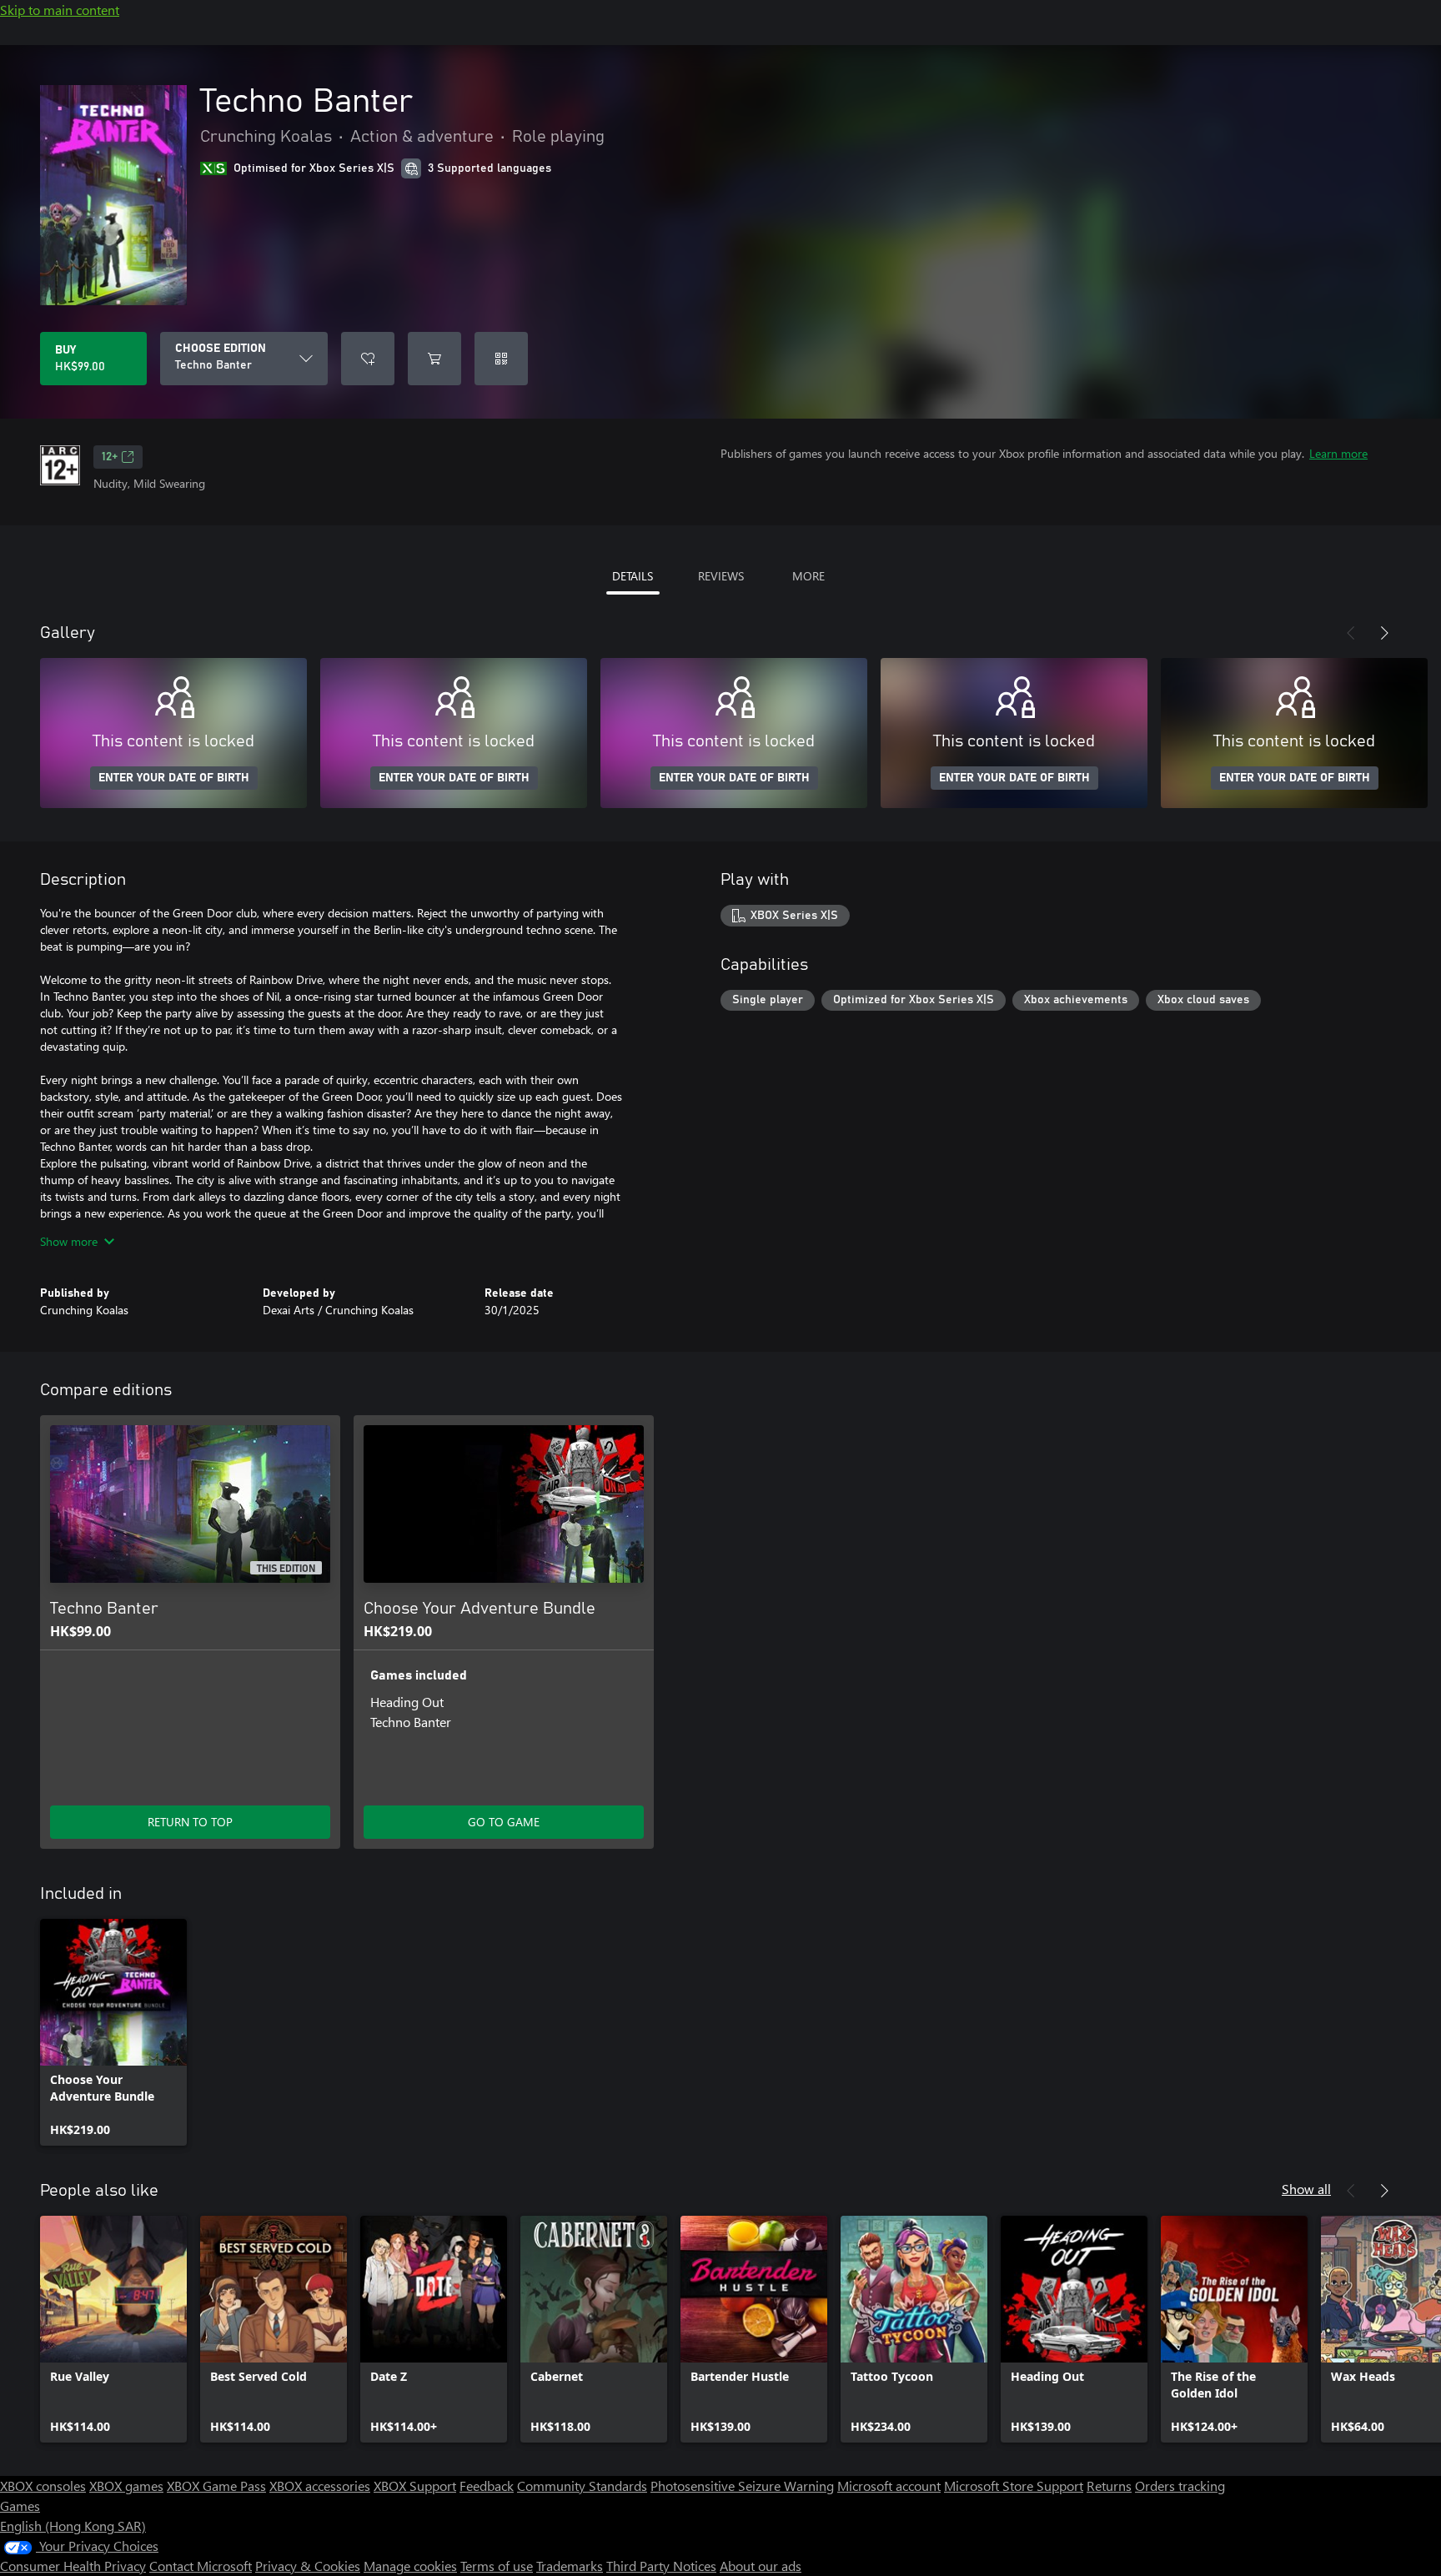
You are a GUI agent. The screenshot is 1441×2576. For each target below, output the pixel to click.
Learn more (1338, 453)
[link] (113, 2032)
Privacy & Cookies (308, 2566)
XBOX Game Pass (216, 2486)
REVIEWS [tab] (721, 576)
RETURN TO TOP (190, 1822)
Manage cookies (410, 2566)
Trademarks (570, 2566)
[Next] (1384, 633)
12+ (110, 457)
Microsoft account (889, 2486)
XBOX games (126, 2486)
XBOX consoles (43, 2486)
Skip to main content (60, 10)
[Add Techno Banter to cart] (434, 359)
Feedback (487, 2486)
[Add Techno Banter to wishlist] (368, 359)
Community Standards (582, 2486)
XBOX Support (415, 2486)
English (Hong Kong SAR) (73, 2526)
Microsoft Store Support (1014, 2486)
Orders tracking (1180, 2486)
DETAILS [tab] (633, 576)
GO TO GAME (504, 1822)
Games (20, 2506)
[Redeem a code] (501, 359)
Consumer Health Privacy (73, 2566)
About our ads (761, 2566)
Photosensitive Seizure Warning (742, 2486)
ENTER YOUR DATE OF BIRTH (174, 778)
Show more (69, 1241)
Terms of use (497, 2566)
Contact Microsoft (201, 2566)
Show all (1306, 2189)
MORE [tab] (808, 576)
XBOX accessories (320, 2486)
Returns (1109, 2486)
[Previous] (1351, 633)
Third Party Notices (661, 2566)
